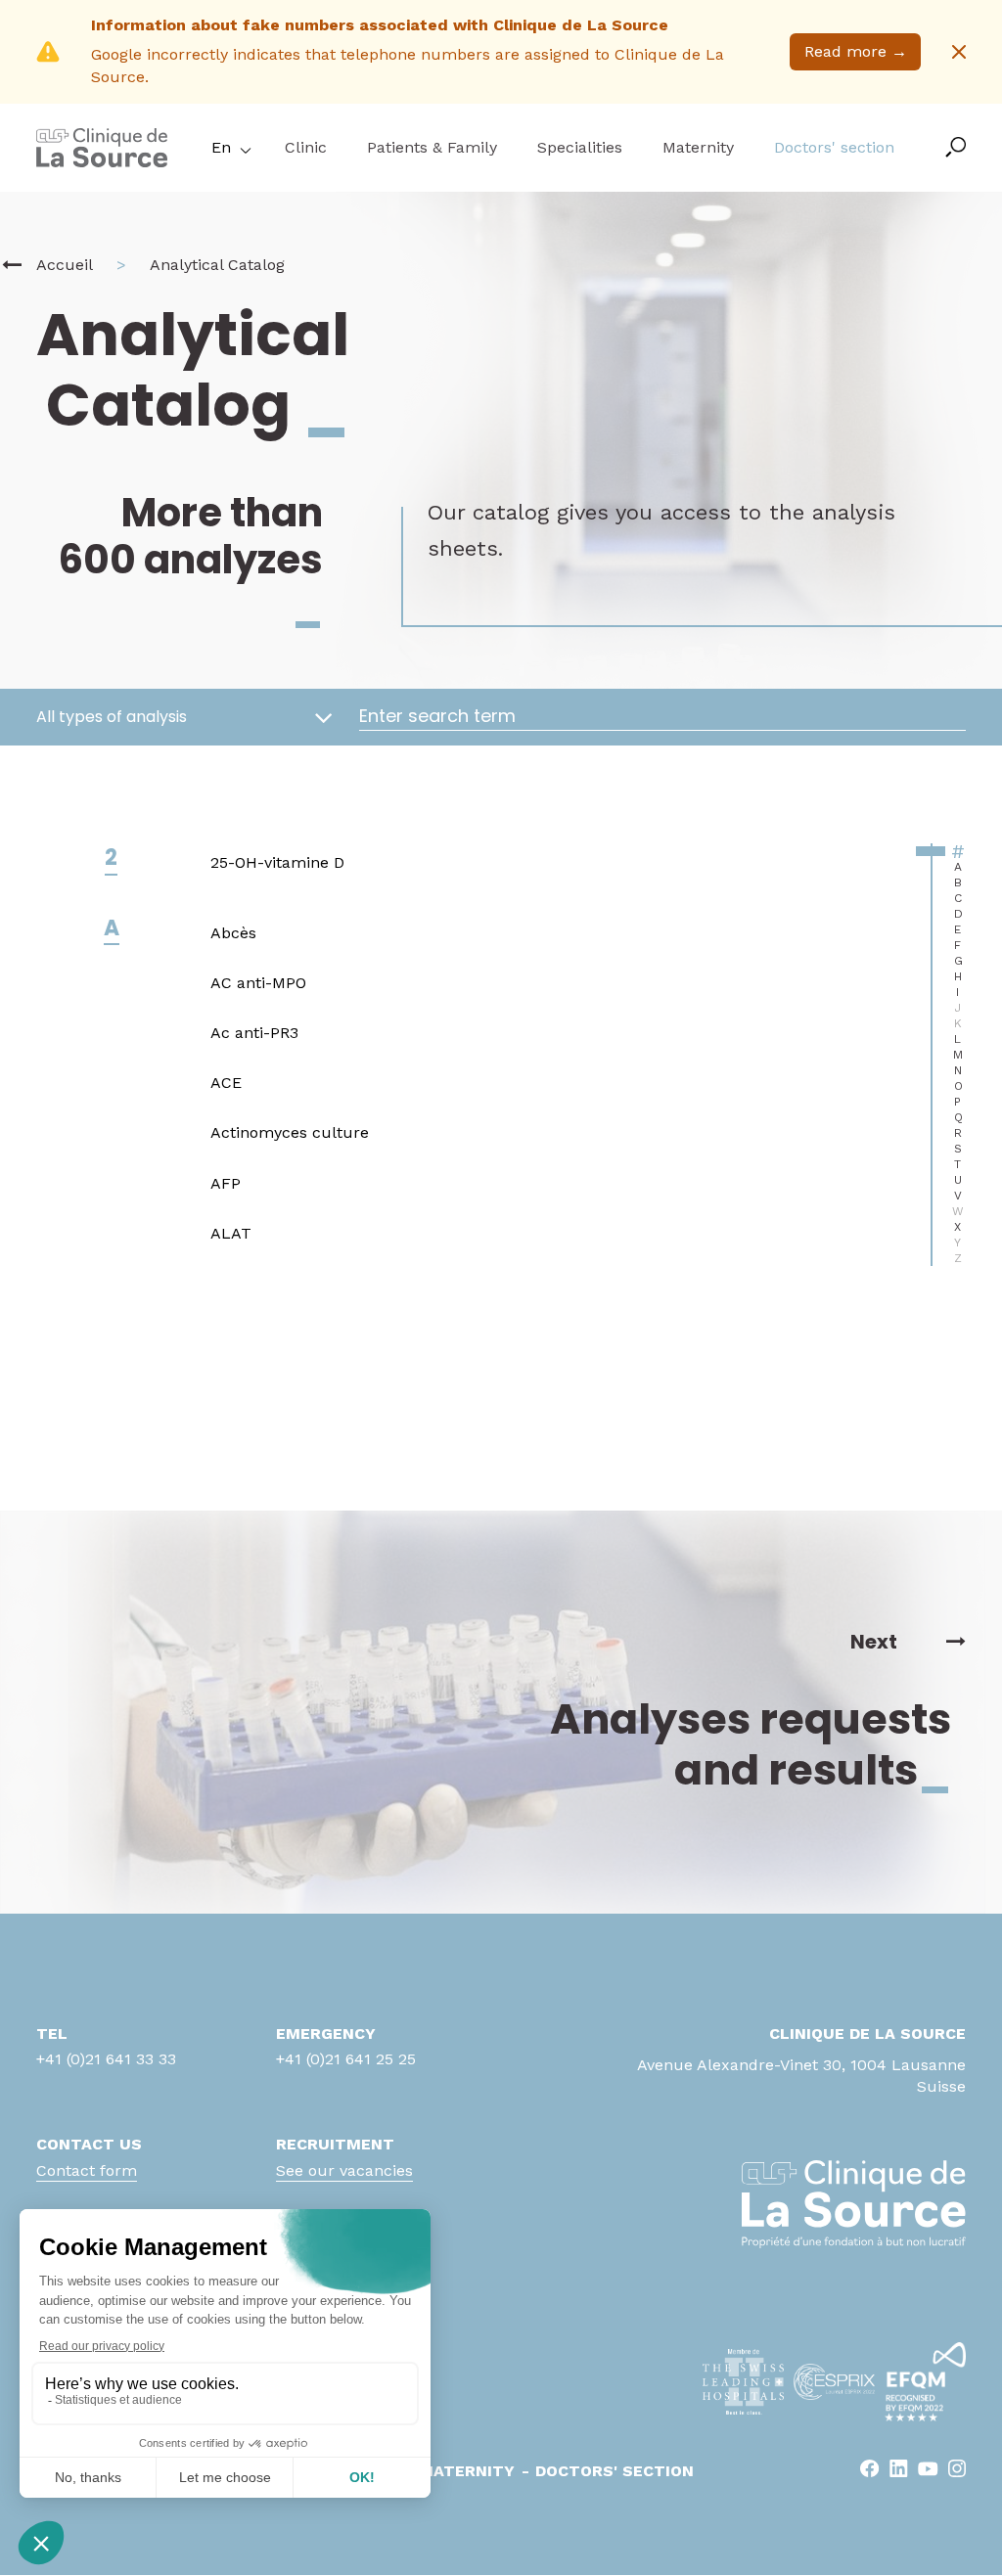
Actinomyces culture (290, 1132)
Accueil (64, 265)
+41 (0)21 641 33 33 (106, 2059)
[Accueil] (12, 265)
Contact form (87, 2170)
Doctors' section (834, 147)
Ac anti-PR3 (254, 1033)
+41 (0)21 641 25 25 (346, 2059)
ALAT (231, 1233)
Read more (856, 51)
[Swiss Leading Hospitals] (743, 2382)
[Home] (102, 162)
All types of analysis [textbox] (112, 717)
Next (874, 1642)
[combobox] (183, 717)
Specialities (580, 147)
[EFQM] (925, 2382)
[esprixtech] (834, 2381)
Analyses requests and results (751, 1744)
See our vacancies (344, 2170)
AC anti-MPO (258, 983)
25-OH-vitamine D (277, 862)
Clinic (306, 147)
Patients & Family (432, 147)
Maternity (698, 147)
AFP (226, 1183)
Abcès (233, 933)
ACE (226, 1083)
